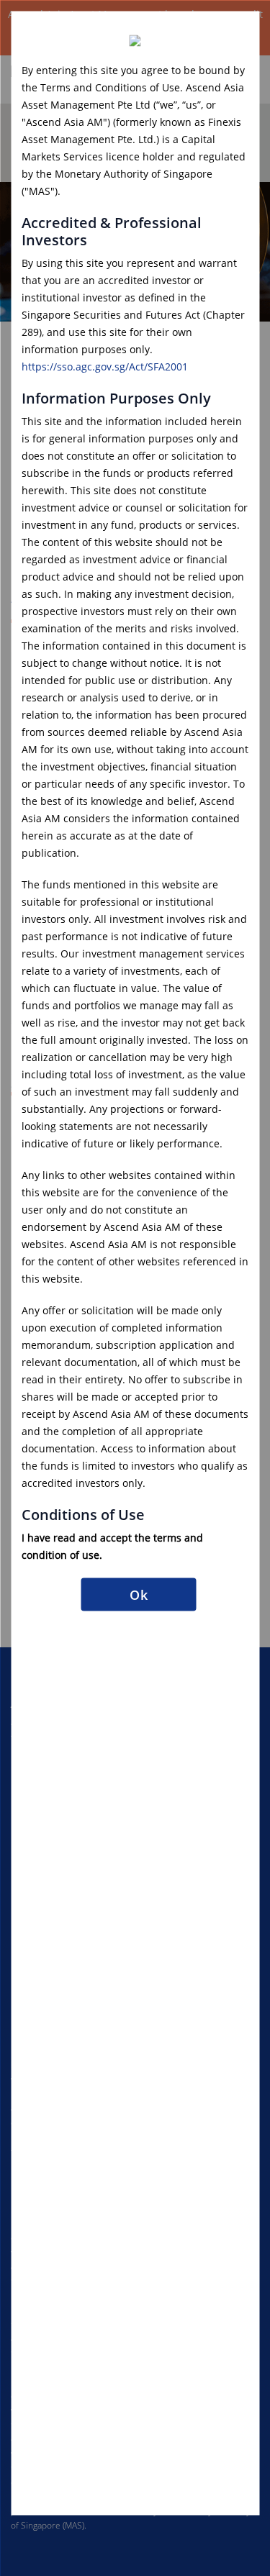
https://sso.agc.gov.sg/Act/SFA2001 (105, 366)
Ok (139, 1594)
